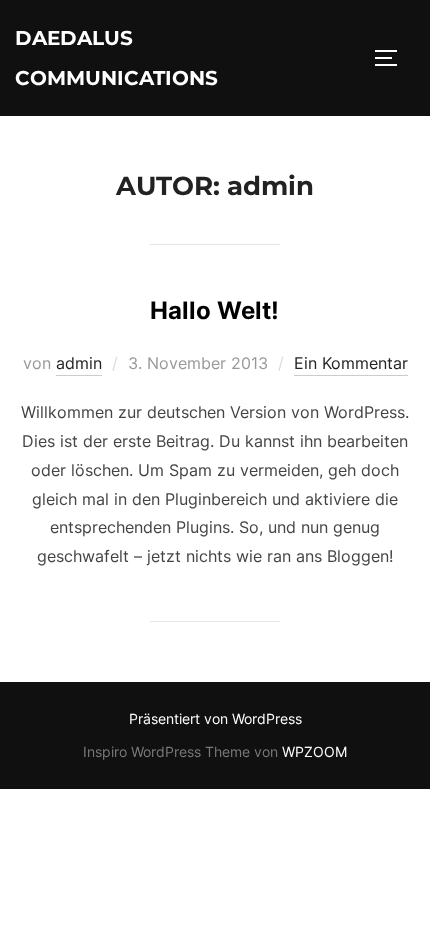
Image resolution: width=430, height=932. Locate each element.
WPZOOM (314, 751)
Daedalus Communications (116, 58)
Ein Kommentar (351, 363)
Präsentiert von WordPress (215, 718)
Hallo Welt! (214, 310)
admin (79, 363)
